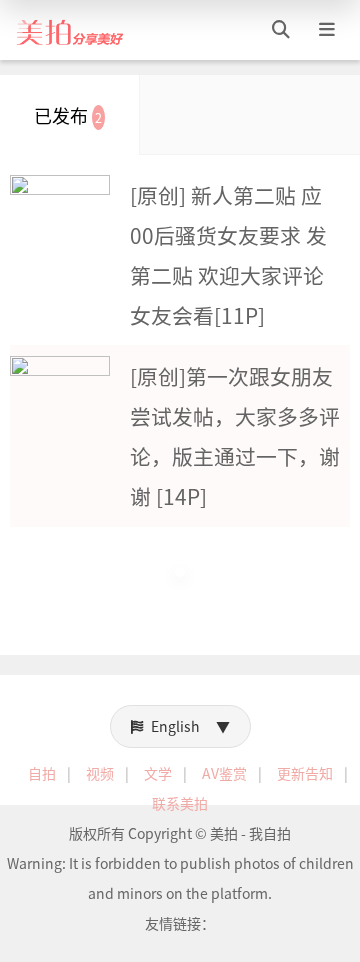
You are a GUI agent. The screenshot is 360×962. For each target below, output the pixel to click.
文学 (158, 773)
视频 (100, 773)
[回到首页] (70, 30)
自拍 (42, 773)
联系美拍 (180, 803)
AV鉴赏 (224, 773)
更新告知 (305, 773)
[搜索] (281, 30)
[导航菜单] (327, 30)
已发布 (68, 115)
